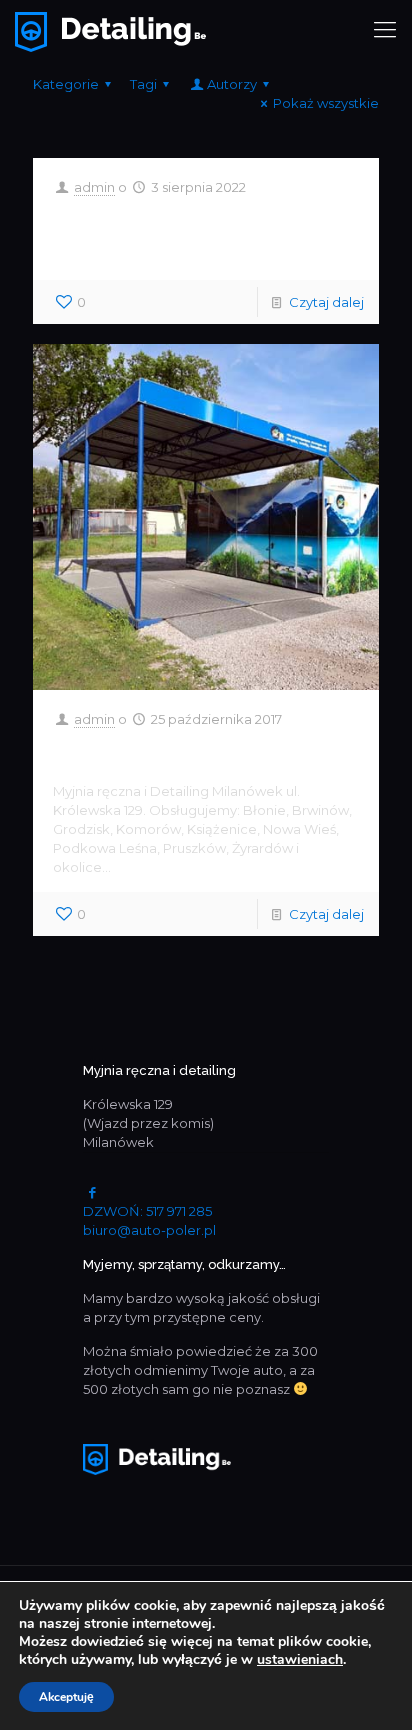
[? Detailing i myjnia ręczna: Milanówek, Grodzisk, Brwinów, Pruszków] (110, 30)
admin (94, 187)
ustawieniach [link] (300, 1659)
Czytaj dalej (326, 302)
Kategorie (66, 84)
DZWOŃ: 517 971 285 (147, 1211)
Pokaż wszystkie (326, 103)
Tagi (143, 84)
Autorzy (232, 84)
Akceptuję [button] (66, 1697)
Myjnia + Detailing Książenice (173, 234)
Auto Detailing (151, 751)
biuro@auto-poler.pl (149, 1230)
